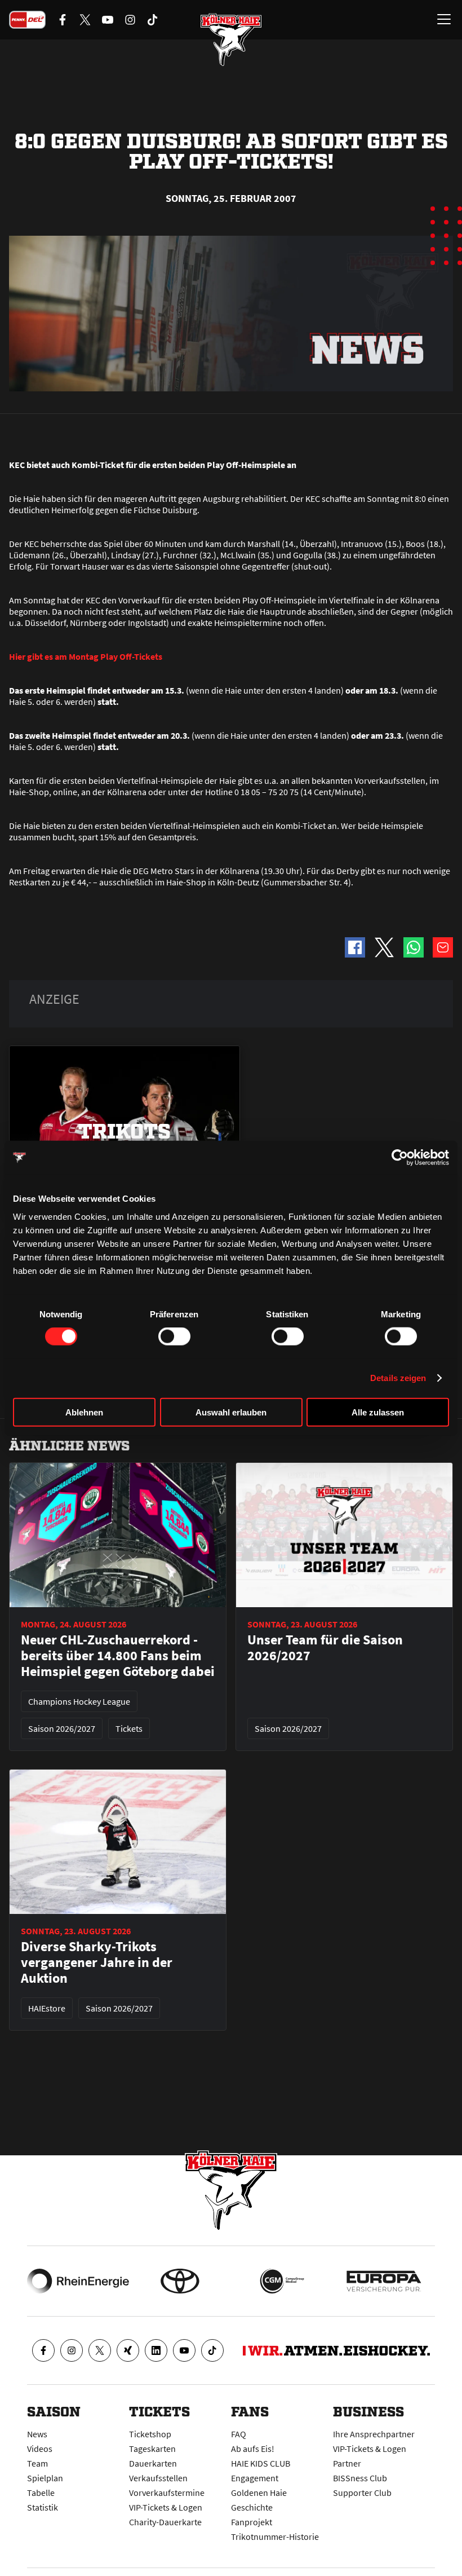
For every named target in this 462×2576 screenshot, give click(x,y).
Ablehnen (84, 1412)
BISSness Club (360, 2478)
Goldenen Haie (259, 2493)
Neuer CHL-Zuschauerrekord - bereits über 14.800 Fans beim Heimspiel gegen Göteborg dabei (118, 1656)
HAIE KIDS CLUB (261, 2463)
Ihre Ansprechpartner (374, 2434)
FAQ (239, 2434)
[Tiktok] (212, 2350)
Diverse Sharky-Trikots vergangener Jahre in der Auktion (97, 1962)
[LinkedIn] (156, 2350)
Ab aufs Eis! (253, 2449)
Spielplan (45, 2478)
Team (37, 2463)
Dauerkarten (153, 2463)
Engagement (255, 2478)
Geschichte (252, 2507)
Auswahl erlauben (231, 1412)
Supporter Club (362, 2493)
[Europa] (384, 2281)
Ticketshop (150, 2434)
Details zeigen (398, 1378)
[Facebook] (43, 2350)
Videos (40, 2449)
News (37, 2434)
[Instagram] (72, 2350)
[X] (100, 2350)
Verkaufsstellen (158, 2478)
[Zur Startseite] (231, 39)
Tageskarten (152, 2449)
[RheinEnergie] (78, 2281)
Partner (347, 2463)
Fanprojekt (252, 2522)
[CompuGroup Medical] (282, 2281)
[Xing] (128, 2350)
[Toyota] (180, 2281)
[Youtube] (184, 2350)
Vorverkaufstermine (167, 2493)
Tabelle (41, 2493)
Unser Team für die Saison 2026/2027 (325, 1648)
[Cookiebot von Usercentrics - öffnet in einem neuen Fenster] (400, 1158)
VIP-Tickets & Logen (166, 2507)
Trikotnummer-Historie (275, 2537)
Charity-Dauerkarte (165, 2522)
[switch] (174, 1336)
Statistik (43, 2507)
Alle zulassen (378, 1412)
